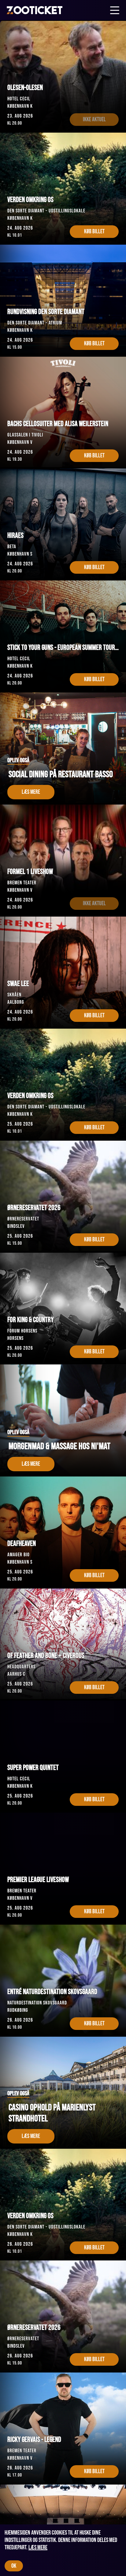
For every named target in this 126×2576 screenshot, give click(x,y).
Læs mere (38, 2547)
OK (14, 2566)
